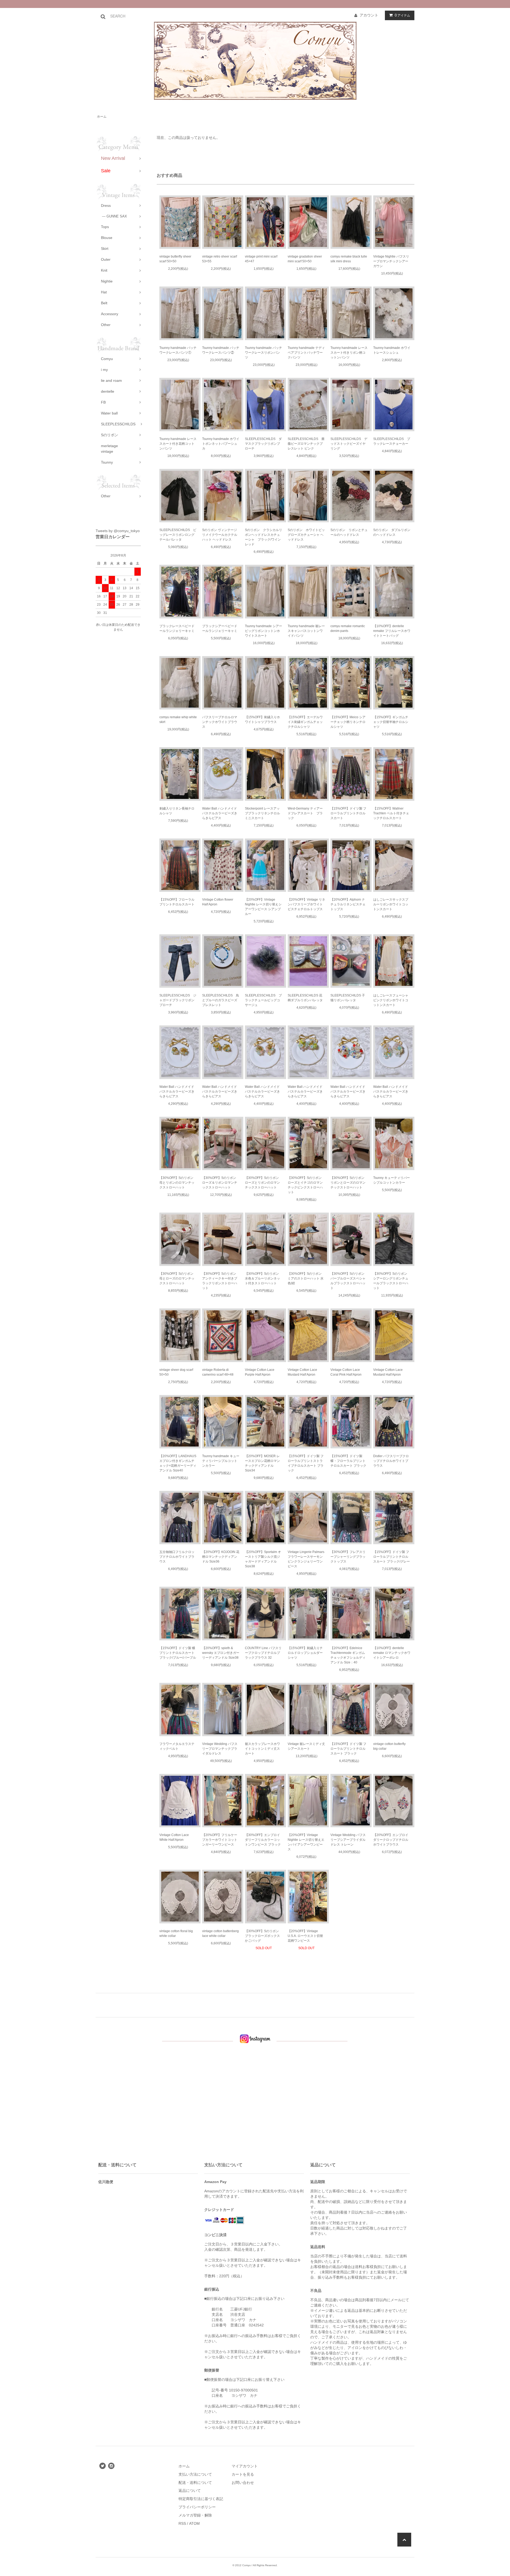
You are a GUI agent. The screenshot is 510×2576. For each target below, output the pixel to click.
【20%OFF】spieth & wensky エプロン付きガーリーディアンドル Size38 (221, 1653)
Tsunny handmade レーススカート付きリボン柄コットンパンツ (349, 353)
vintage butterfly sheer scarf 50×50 (175, 259)
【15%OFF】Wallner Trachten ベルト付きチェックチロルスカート (391, 813)
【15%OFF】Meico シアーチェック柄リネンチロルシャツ (348, 722)
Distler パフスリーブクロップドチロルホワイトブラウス (391, 1461)
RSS (182, 2523)
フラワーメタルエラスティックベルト (177, 1746)
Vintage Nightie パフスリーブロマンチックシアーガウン (391, 261)
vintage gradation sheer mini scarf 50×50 (305, 259)
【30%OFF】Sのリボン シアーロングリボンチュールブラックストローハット (391, 1281)
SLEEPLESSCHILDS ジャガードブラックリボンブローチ (178, 1000)
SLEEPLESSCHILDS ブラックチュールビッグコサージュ (263, 1000)
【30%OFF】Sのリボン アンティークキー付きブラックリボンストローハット (220, 1281)
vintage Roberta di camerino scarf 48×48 (218, 1372)
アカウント (369, 15)
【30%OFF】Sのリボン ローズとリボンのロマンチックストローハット (262, 1183)
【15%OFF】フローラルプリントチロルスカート (177, 902)
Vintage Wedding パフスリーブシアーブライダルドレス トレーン (348, 1840)
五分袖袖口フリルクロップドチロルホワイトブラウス (177, 1557)
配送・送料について (195, 2483)
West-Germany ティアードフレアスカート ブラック (305, 813)
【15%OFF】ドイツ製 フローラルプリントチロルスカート (348, 813)
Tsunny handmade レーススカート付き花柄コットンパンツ (178, 444)
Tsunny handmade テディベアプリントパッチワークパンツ (306, 353)
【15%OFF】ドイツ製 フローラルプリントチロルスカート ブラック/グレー (392, 1557)
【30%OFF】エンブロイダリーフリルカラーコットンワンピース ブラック (263, 1840)
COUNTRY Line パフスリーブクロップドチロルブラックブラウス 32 (263, 1653)
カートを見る (243, 2474)
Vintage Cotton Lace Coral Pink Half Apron (346, 1372)
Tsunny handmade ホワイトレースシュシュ (392, 350)
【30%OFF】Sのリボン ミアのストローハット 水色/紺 (306, 1278)
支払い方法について (195, 2474)
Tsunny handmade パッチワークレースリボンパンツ (263, 353)
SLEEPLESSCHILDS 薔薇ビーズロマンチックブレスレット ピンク (306, 444)
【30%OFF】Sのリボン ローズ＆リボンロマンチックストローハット (220, 1183)
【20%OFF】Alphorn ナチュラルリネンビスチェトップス (348, 904)
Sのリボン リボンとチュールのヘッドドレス (349, 532)
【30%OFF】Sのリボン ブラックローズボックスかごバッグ (262, 1936)
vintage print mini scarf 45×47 (261, 259)
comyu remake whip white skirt (178, 720)
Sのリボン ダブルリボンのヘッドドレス (392, 532)
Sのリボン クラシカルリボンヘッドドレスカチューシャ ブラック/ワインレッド (263, 537)
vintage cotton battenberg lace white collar (220, 1933)
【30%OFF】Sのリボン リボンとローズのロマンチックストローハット (348, 1183)
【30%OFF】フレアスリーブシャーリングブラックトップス (348, 1557)
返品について (190, 2491)
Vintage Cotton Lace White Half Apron (174, 1837)
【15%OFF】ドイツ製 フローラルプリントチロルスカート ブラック (348, 1749)
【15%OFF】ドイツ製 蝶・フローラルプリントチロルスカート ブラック (348, 1461)
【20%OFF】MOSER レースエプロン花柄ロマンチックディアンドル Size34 (262, 1463)
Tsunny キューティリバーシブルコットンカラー (392, 1180)
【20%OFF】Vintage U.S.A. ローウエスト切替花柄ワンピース (305, 1936)
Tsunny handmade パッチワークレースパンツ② (221, 350)
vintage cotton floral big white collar (176, 1933)
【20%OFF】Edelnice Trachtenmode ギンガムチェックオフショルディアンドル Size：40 (348, 1655)
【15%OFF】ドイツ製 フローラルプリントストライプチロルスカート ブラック (306, 1463)
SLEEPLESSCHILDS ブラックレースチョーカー (392, 441)
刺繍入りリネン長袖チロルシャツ (177, 811)
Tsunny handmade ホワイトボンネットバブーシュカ (221, 444)
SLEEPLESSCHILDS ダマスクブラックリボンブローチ (263, 444)
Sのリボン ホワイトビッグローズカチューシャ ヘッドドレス (306, 535)
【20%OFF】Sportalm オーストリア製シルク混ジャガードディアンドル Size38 (263, 1559)
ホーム (102, 117)
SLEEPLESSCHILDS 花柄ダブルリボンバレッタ (305, 998)
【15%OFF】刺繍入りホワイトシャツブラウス (262, 720)
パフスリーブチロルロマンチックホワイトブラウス (220, 722)
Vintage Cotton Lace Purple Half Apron (260, 1372)
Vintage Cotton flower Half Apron (218, 902)
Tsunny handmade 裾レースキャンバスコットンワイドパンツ (306, 631)
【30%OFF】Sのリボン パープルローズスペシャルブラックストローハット (348, 1281)
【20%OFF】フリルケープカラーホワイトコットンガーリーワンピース (220, 1840)
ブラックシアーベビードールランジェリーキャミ (220, 628)
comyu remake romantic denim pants (348, 628)
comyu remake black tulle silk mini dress (349, 259)
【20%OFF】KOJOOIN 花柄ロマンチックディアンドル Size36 (221, 1557)
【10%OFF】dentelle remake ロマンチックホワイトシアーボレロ (392, 1653)
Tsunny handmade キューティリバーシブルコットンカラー (221, 1461)
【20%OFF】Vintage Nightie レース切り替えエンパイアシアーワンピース (306, 1842)
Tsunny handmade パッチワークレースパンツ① (178, 350)
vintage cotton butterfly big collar (389, 1746)
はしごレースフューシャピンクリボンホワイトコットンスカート (391, 1000)
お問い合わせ (243, 2483)
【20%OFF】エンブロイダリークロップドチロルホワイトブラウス (391, 1840)
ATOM (194, 2523)
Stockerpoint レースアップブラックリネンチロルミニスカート (262, 813)
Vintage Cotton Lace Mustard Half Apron (302, 1372)
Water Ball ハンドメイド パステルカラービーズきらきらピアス (220, 813)
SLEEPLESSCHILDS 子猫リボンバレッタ (348, 998)
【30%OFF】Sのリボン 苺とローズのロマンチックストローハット (177, 1278)
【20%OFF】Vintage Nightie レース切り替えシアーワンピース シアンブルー (263, 907)
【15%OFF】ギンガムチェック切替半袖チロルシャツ (391, 722)
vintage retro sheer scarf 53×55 (220, 259)
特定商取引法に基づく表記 (201, 2499)
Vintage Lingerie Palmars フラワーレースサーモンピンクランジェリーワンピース (306, 1559)
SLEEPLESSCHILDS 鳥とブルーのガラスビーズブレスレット (221, 1000)
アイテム (402, 15)
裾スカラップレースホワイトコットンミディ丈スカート (262, 1749)
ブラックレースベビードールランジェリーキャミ (177, 628)
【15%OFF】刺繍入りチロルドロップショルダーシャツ (305, 1653)
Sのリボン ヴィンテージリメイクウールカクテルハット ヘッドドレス (220, 535)
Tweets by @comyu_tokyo (118, 531)
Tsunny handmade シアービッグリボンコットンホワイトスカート (263, 631)
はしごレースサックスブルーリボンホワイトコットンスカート (391, 904)
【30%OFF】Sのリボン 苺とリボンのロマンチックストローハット (177, 1183)
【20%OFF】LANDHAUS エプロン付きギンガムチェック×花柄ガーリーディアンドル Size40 (178, 1463)
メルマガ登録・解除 (195, 2515)
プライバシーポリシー (197, 2507)
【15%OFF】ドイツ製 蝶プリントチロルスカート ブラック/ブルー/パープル (178, 1653)
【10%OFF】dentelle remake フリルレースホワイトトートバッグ (392, 631)
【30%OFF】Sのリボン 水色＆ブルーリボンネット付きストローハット (262, 1278)
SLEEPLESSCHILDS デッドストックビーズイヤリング (349, 444)
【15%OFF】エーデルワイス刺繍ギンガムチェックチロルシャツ (305, 722)
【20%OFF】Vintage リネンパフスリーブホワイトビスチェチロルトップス (306, 904)
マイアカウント (245, 2466)
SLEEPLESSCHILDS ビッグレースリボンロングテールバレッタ (178, 535)
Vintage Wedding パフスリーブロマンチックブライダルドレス (220, 1749)
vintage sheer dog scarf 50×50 (176, 1372)
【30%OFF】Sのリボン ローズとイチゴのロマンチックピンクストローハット (305, 1185)
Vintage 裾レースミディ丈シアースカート (306, 1746)
